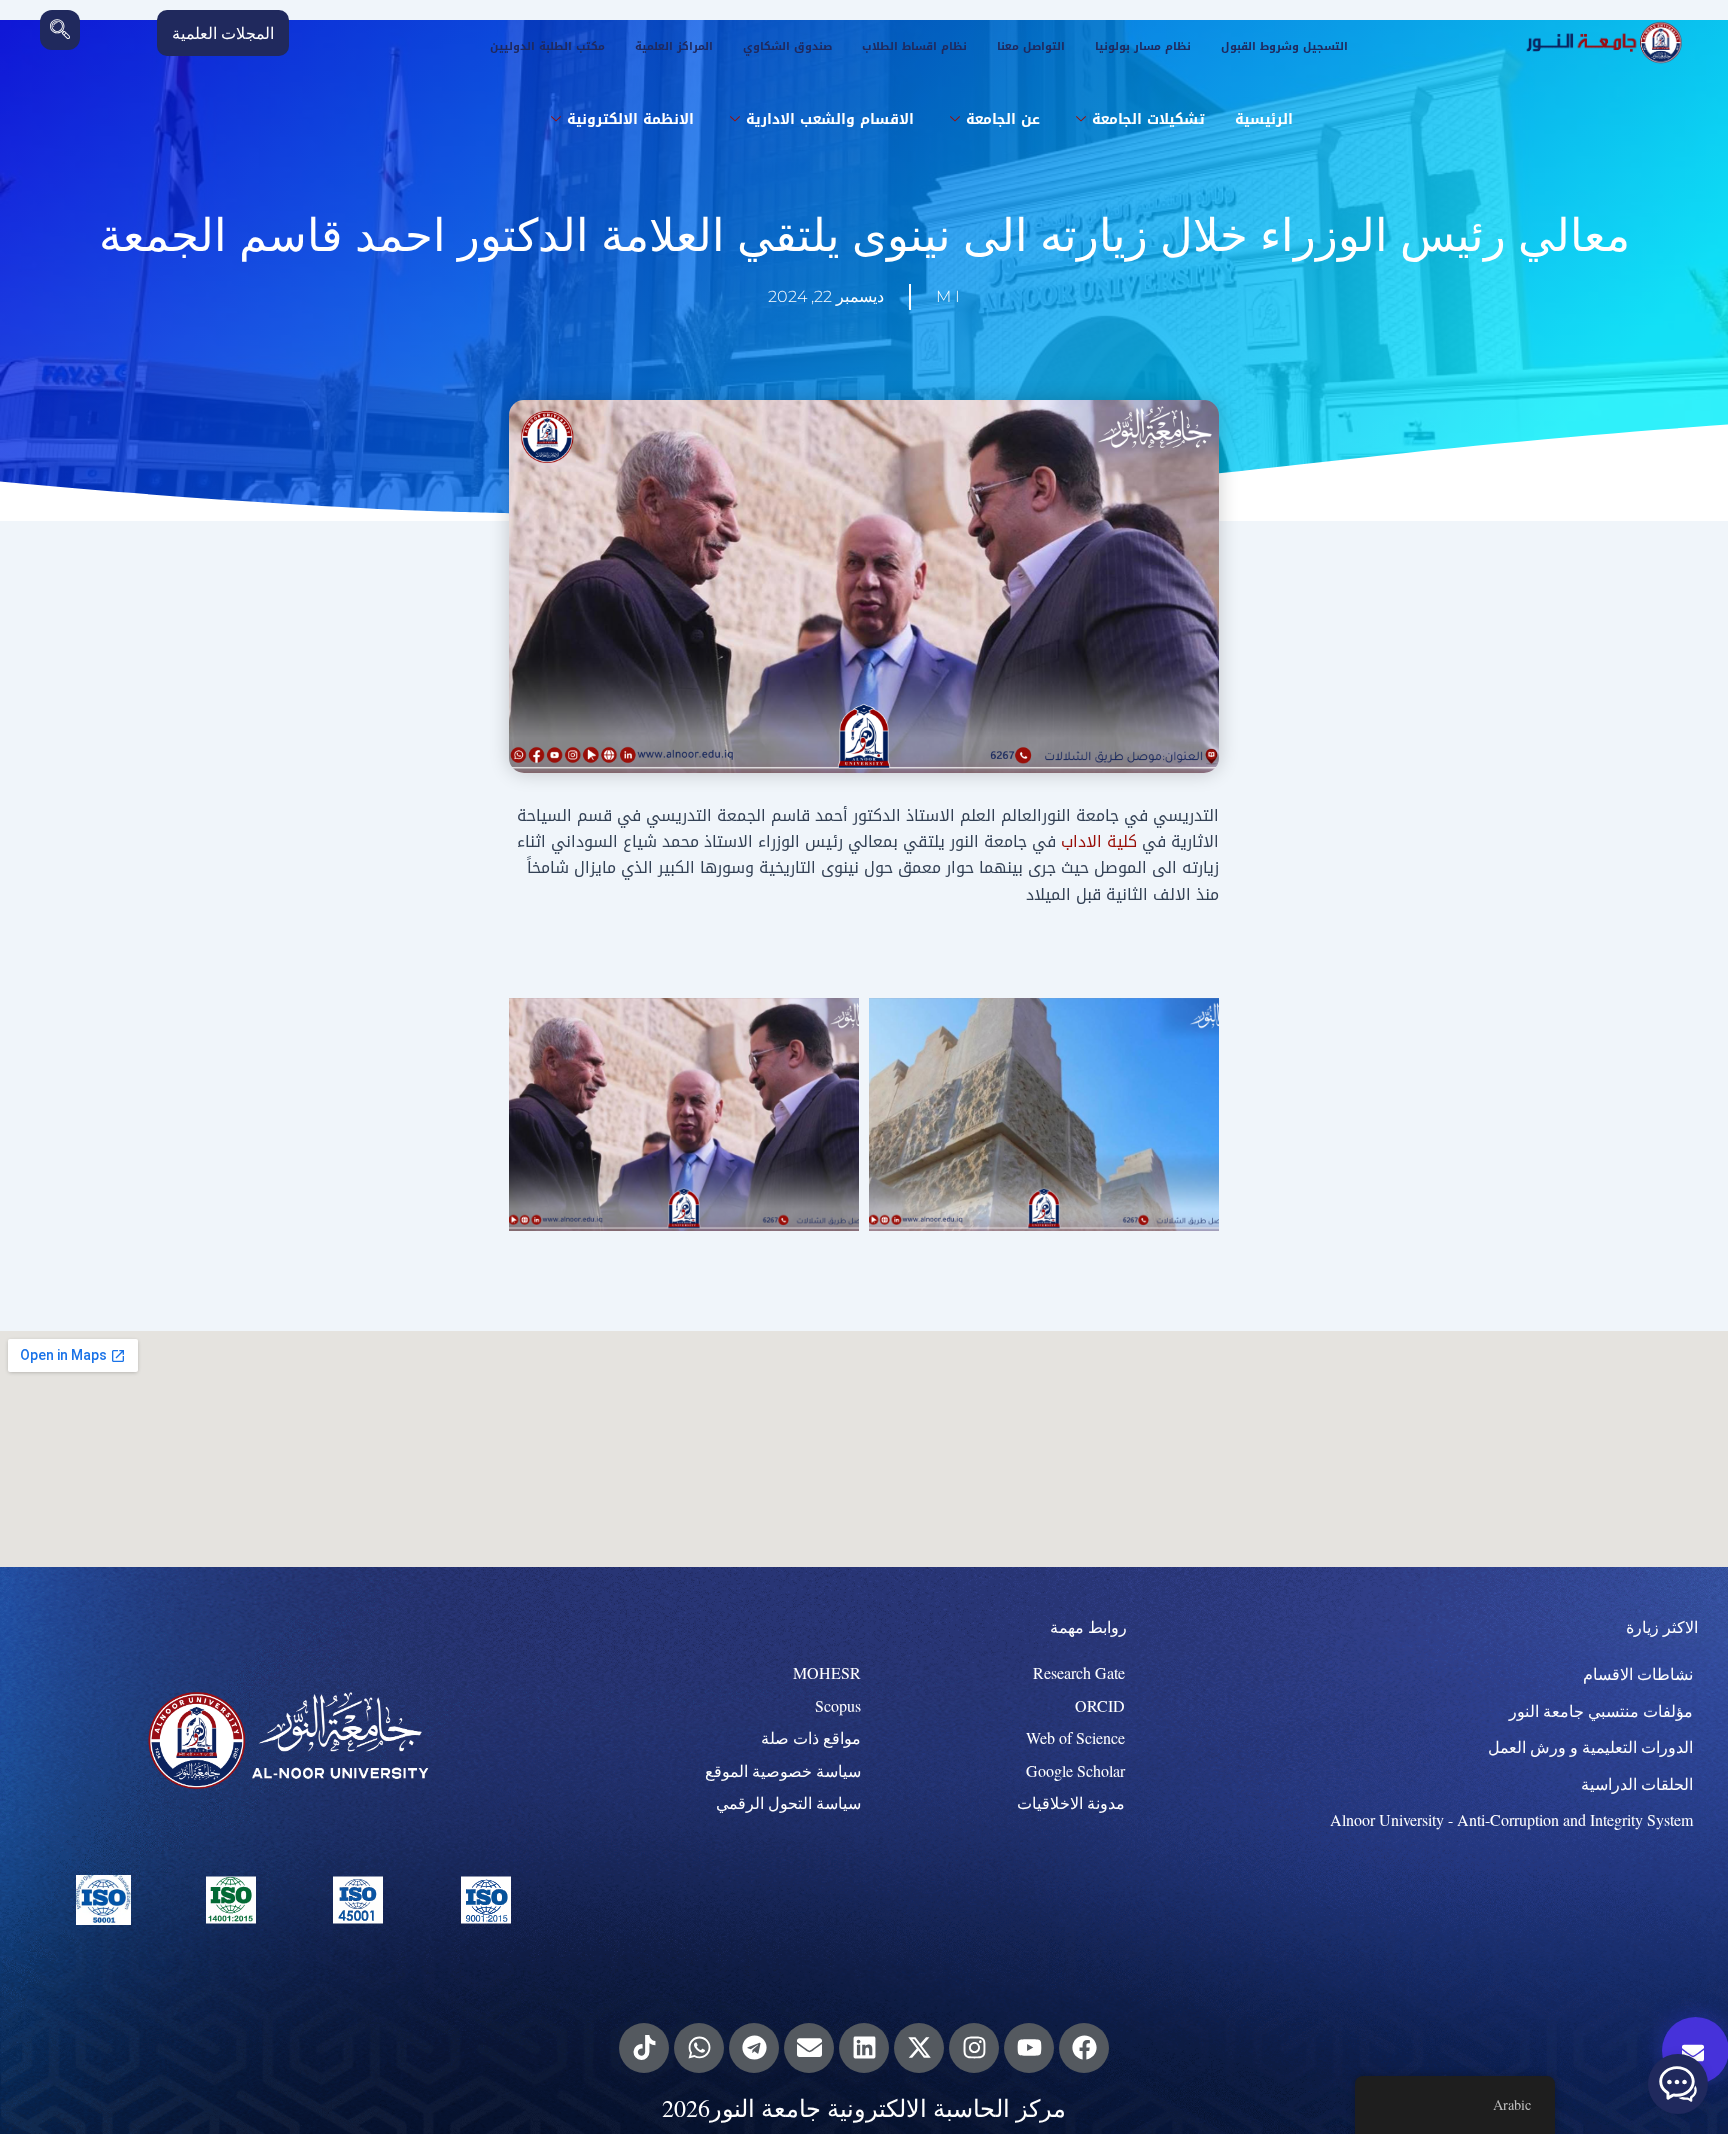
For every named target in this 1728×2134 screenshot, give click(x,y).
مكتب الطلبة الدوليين (547, 46)
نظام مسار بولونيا (1143, 46)
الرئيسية (1264, 119)
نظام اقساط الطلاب (914, 46)
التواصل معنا (1031, 46)
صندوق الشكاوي (787, 46)
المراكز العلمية (674, 46)
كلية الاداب (1099, 841)
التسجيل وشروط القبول (1284, 46)
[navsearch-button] (60, 30)
